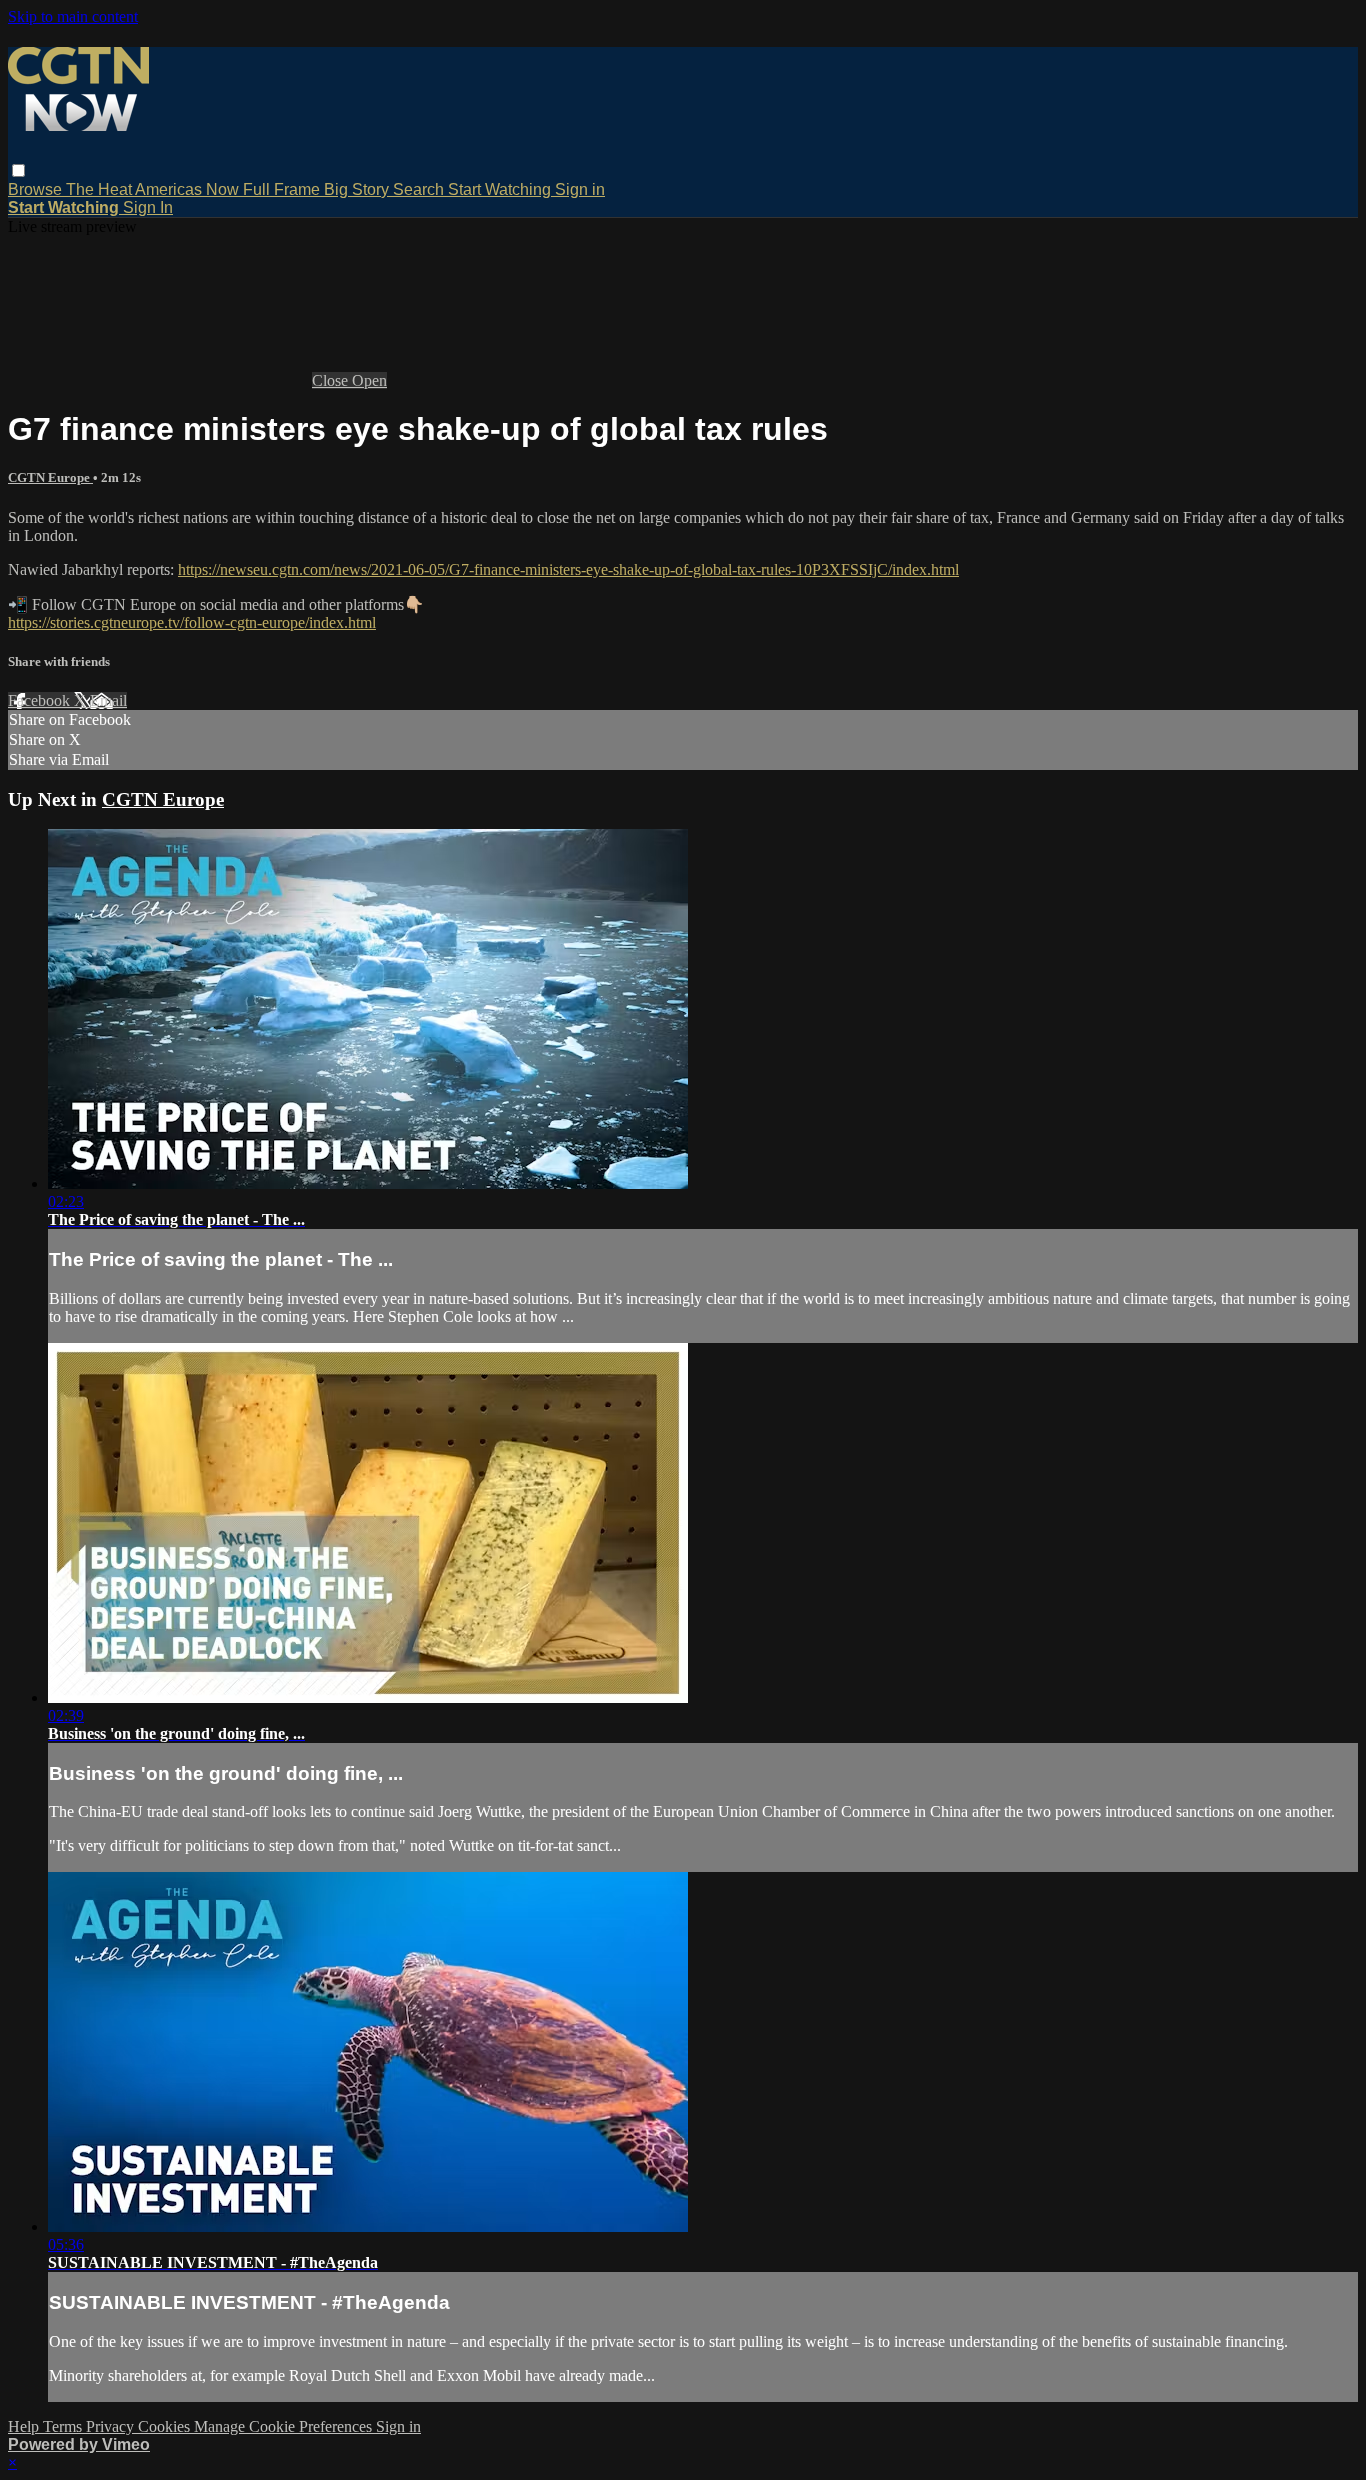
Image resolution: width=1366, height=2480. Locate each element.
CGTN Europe (50, 477)
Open (369, 380)
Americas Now (189, 189)
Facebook (41, 700)
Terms (64, 2426)
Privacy (112, 2426)
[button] (18, 170)
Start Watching (501, 189)
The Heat (100, 189)
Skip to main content (73, 16)
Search (420, 189)
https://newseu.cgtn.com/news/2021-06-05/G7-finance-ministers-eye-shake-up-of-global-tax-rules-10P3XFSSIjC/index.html (568, 569)
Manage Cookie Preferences (285, 2426)
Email (108, 700)
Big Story (358, 189)
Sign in (580, 189)
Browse (37, 189)
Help (25, 2426)
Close (332, 380)
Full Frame (283, 189)
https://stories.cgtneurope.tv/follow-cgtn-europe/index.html (192, 622)
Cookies (166, 2426)
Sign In (148, 207)
